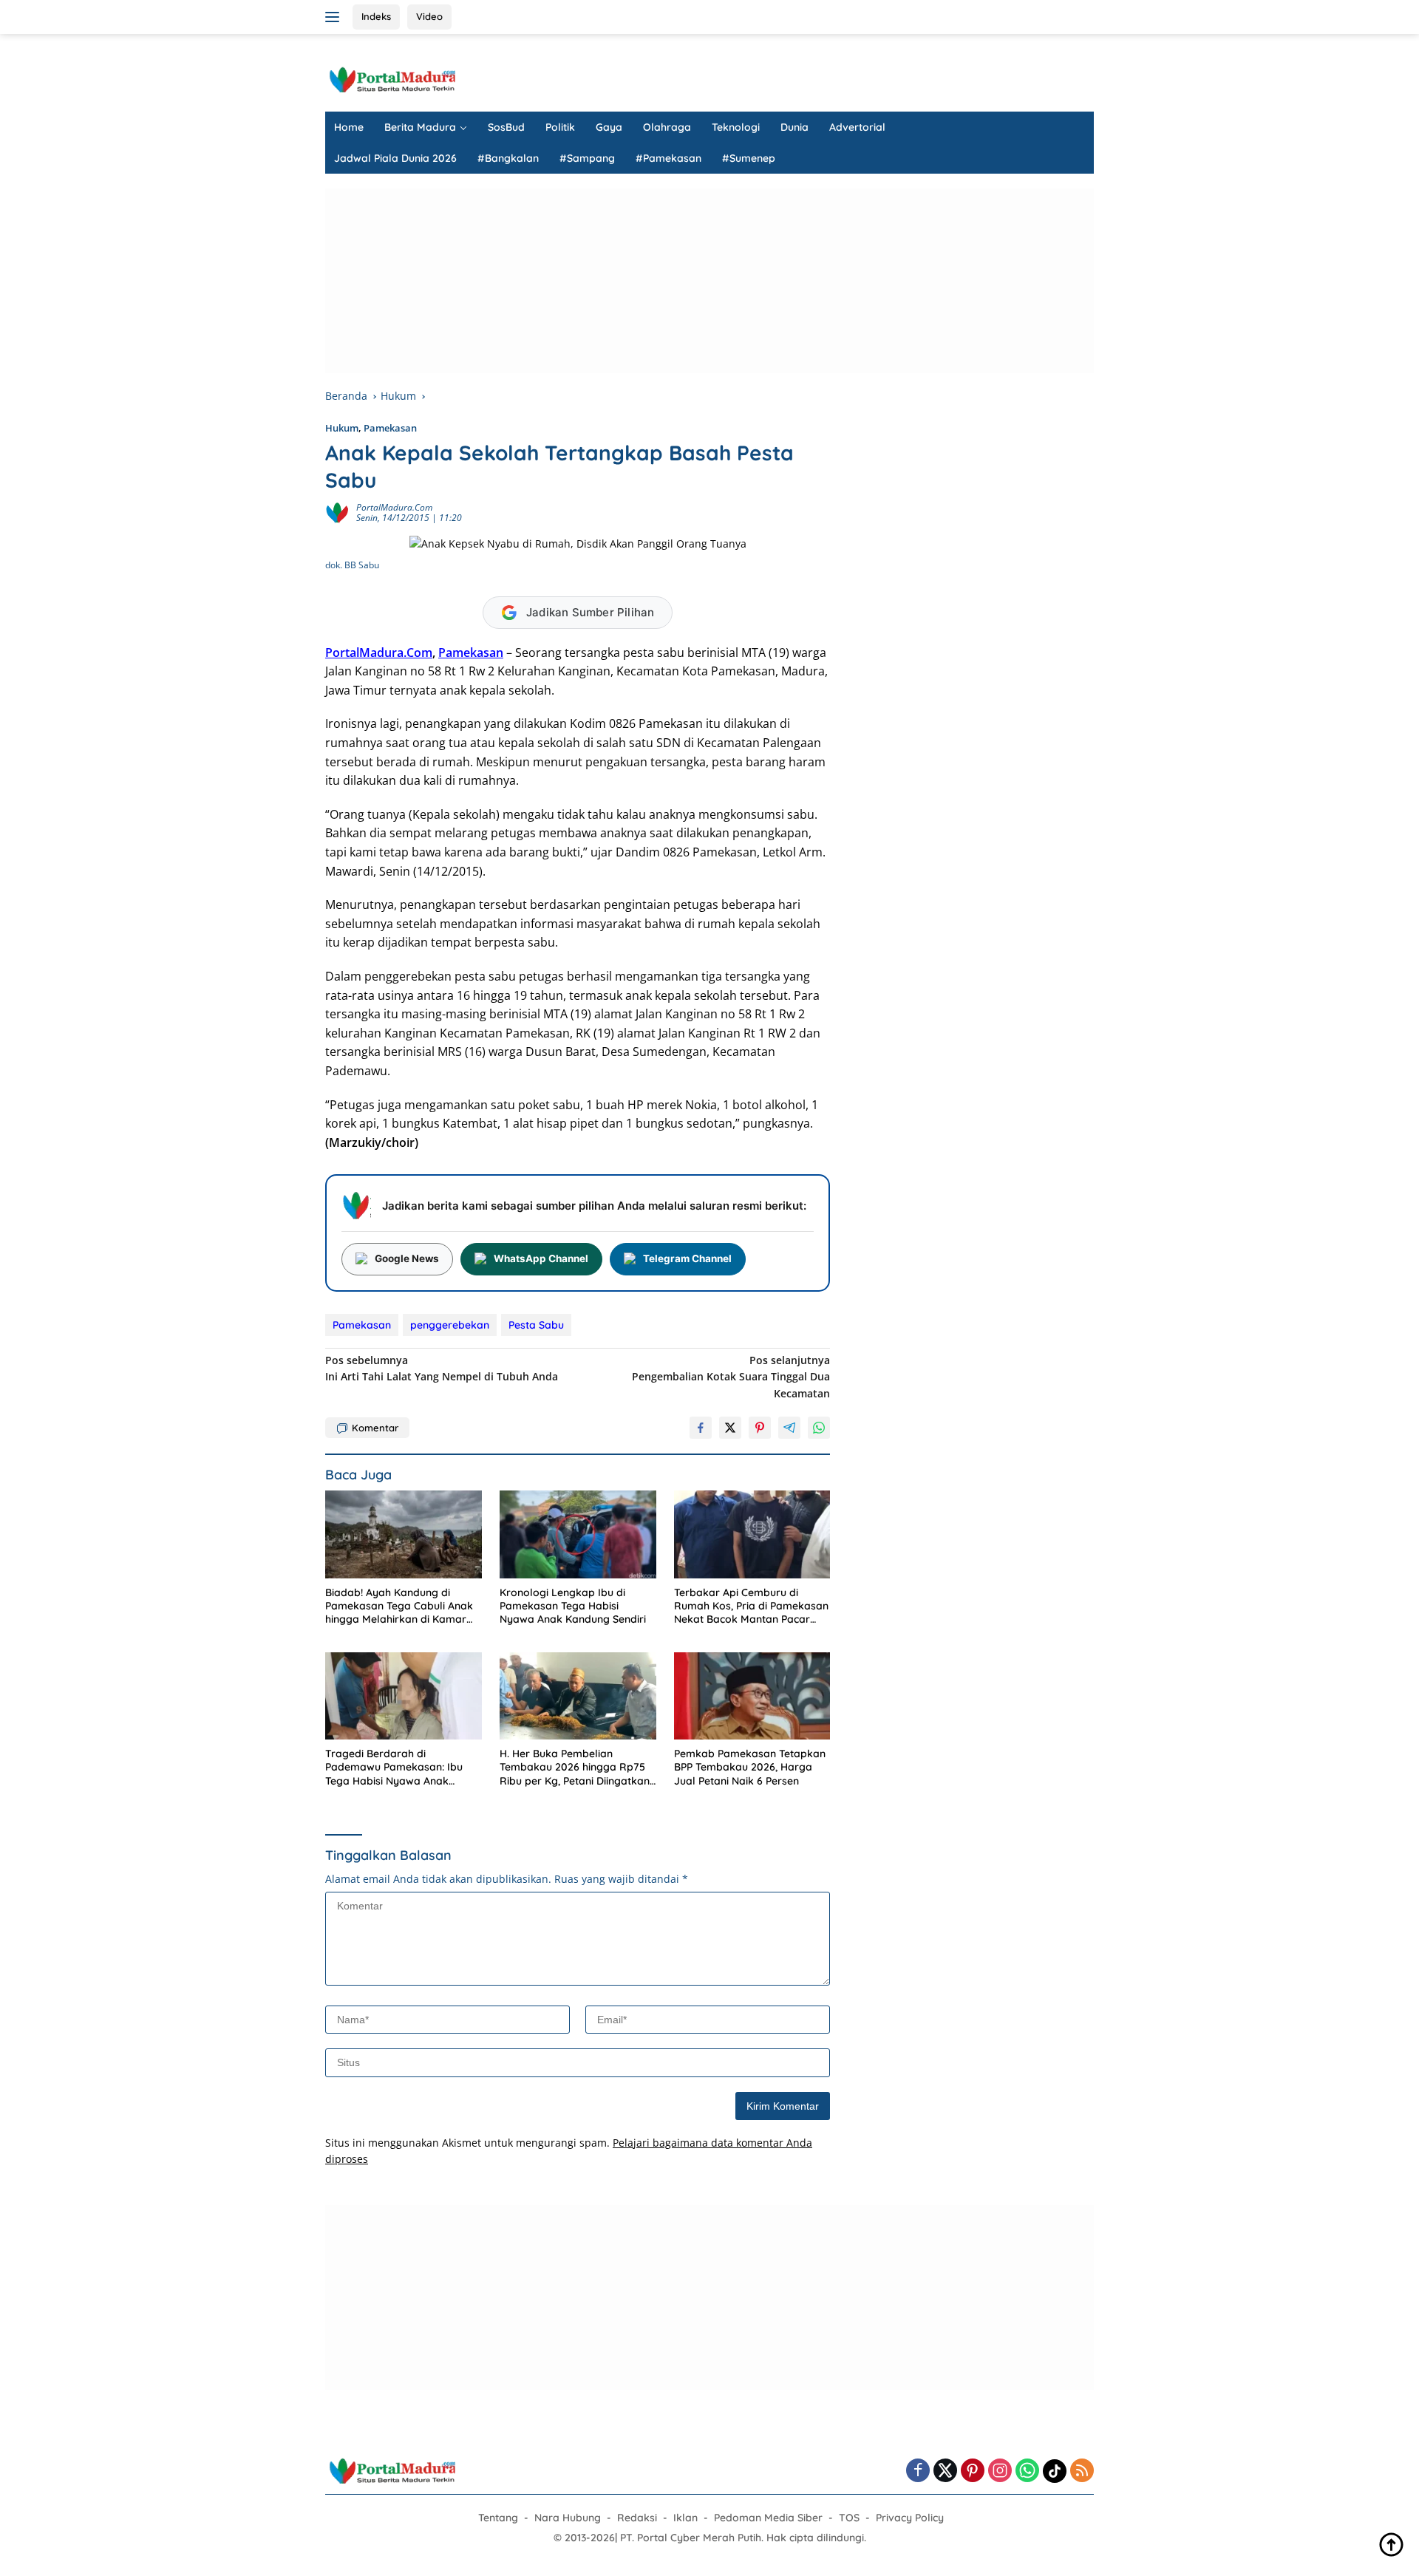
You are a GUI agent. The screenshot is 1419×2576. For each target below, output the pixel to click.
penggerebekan (450, 1325)
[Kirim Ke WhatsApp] (819, 1428)
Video (429, 16)
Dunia (794, 127)
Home (349, 127)
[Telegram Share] (789, 1428)
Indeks (376, 16)
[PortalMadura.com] (392, 79)
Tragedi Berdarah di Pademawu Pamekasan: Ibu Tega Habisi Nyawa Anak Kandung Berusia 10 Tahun (394, 1767)
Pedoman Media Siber (768, 2518)
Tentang (498, 2518)
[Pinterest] (973, 2471)
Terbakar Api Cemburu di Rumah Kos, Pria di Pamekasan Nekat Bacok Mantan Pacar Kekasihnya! (751, 1606)
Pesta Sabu (536, 1325)
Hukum (342, 428)
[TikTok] (1055, 2471)
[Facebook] (918, 2471)
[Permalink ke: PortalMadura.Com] (337, 512)
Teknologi (736, 127)
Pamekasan (390, 428)
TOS (849, 2518)
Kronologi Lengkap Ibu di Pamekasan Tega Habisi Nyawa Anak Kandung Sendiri (573, 1606)
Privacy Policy (910, 2518)
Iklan (685, 2518)
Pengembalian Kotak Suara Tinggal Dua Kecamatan (731, 1377)
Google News (407, 1258)
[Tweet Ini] (730, 1428)
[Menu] (335, 17)
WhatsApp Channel (541, 1258)
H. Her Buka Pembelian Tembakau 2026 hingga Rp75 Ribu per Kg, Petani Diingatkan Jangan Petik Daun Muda (575, 1767)
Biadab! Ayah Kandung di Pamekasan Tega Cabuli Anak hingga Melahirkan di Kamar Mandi (399, 1606)
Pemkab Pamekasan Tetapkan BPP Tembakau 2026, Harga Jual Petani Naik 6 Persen (750, 1767)
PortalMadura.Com (394, 507)
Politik (560, 127)
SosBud (506, 127)
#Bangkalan (508, 158)
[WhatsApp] (1027, 2471)
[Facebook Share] (701, 1428)
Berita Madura (420, 127)
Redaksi (637, 2518)
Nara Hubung (568, 2518)
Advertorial (857, 127)
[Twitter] (945, 2471)
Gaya (609, 127)
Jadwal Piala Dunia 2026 (395, 158)
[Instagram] (1000, 2471)
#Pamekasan (668, 158)
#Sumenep (749, 158)
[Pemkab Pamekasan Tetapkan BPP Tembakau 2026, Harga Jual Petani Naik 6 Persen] (752, 1696)
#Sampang (587, 158)
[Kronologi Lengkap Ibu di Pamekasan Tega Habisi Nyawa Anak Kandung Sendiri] (578, 1534)
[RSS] (1082, 2471)
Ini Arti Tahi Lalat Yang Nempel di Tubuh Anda (442, 1368)
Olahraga (667, 127)
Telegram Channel (687, 1258)
